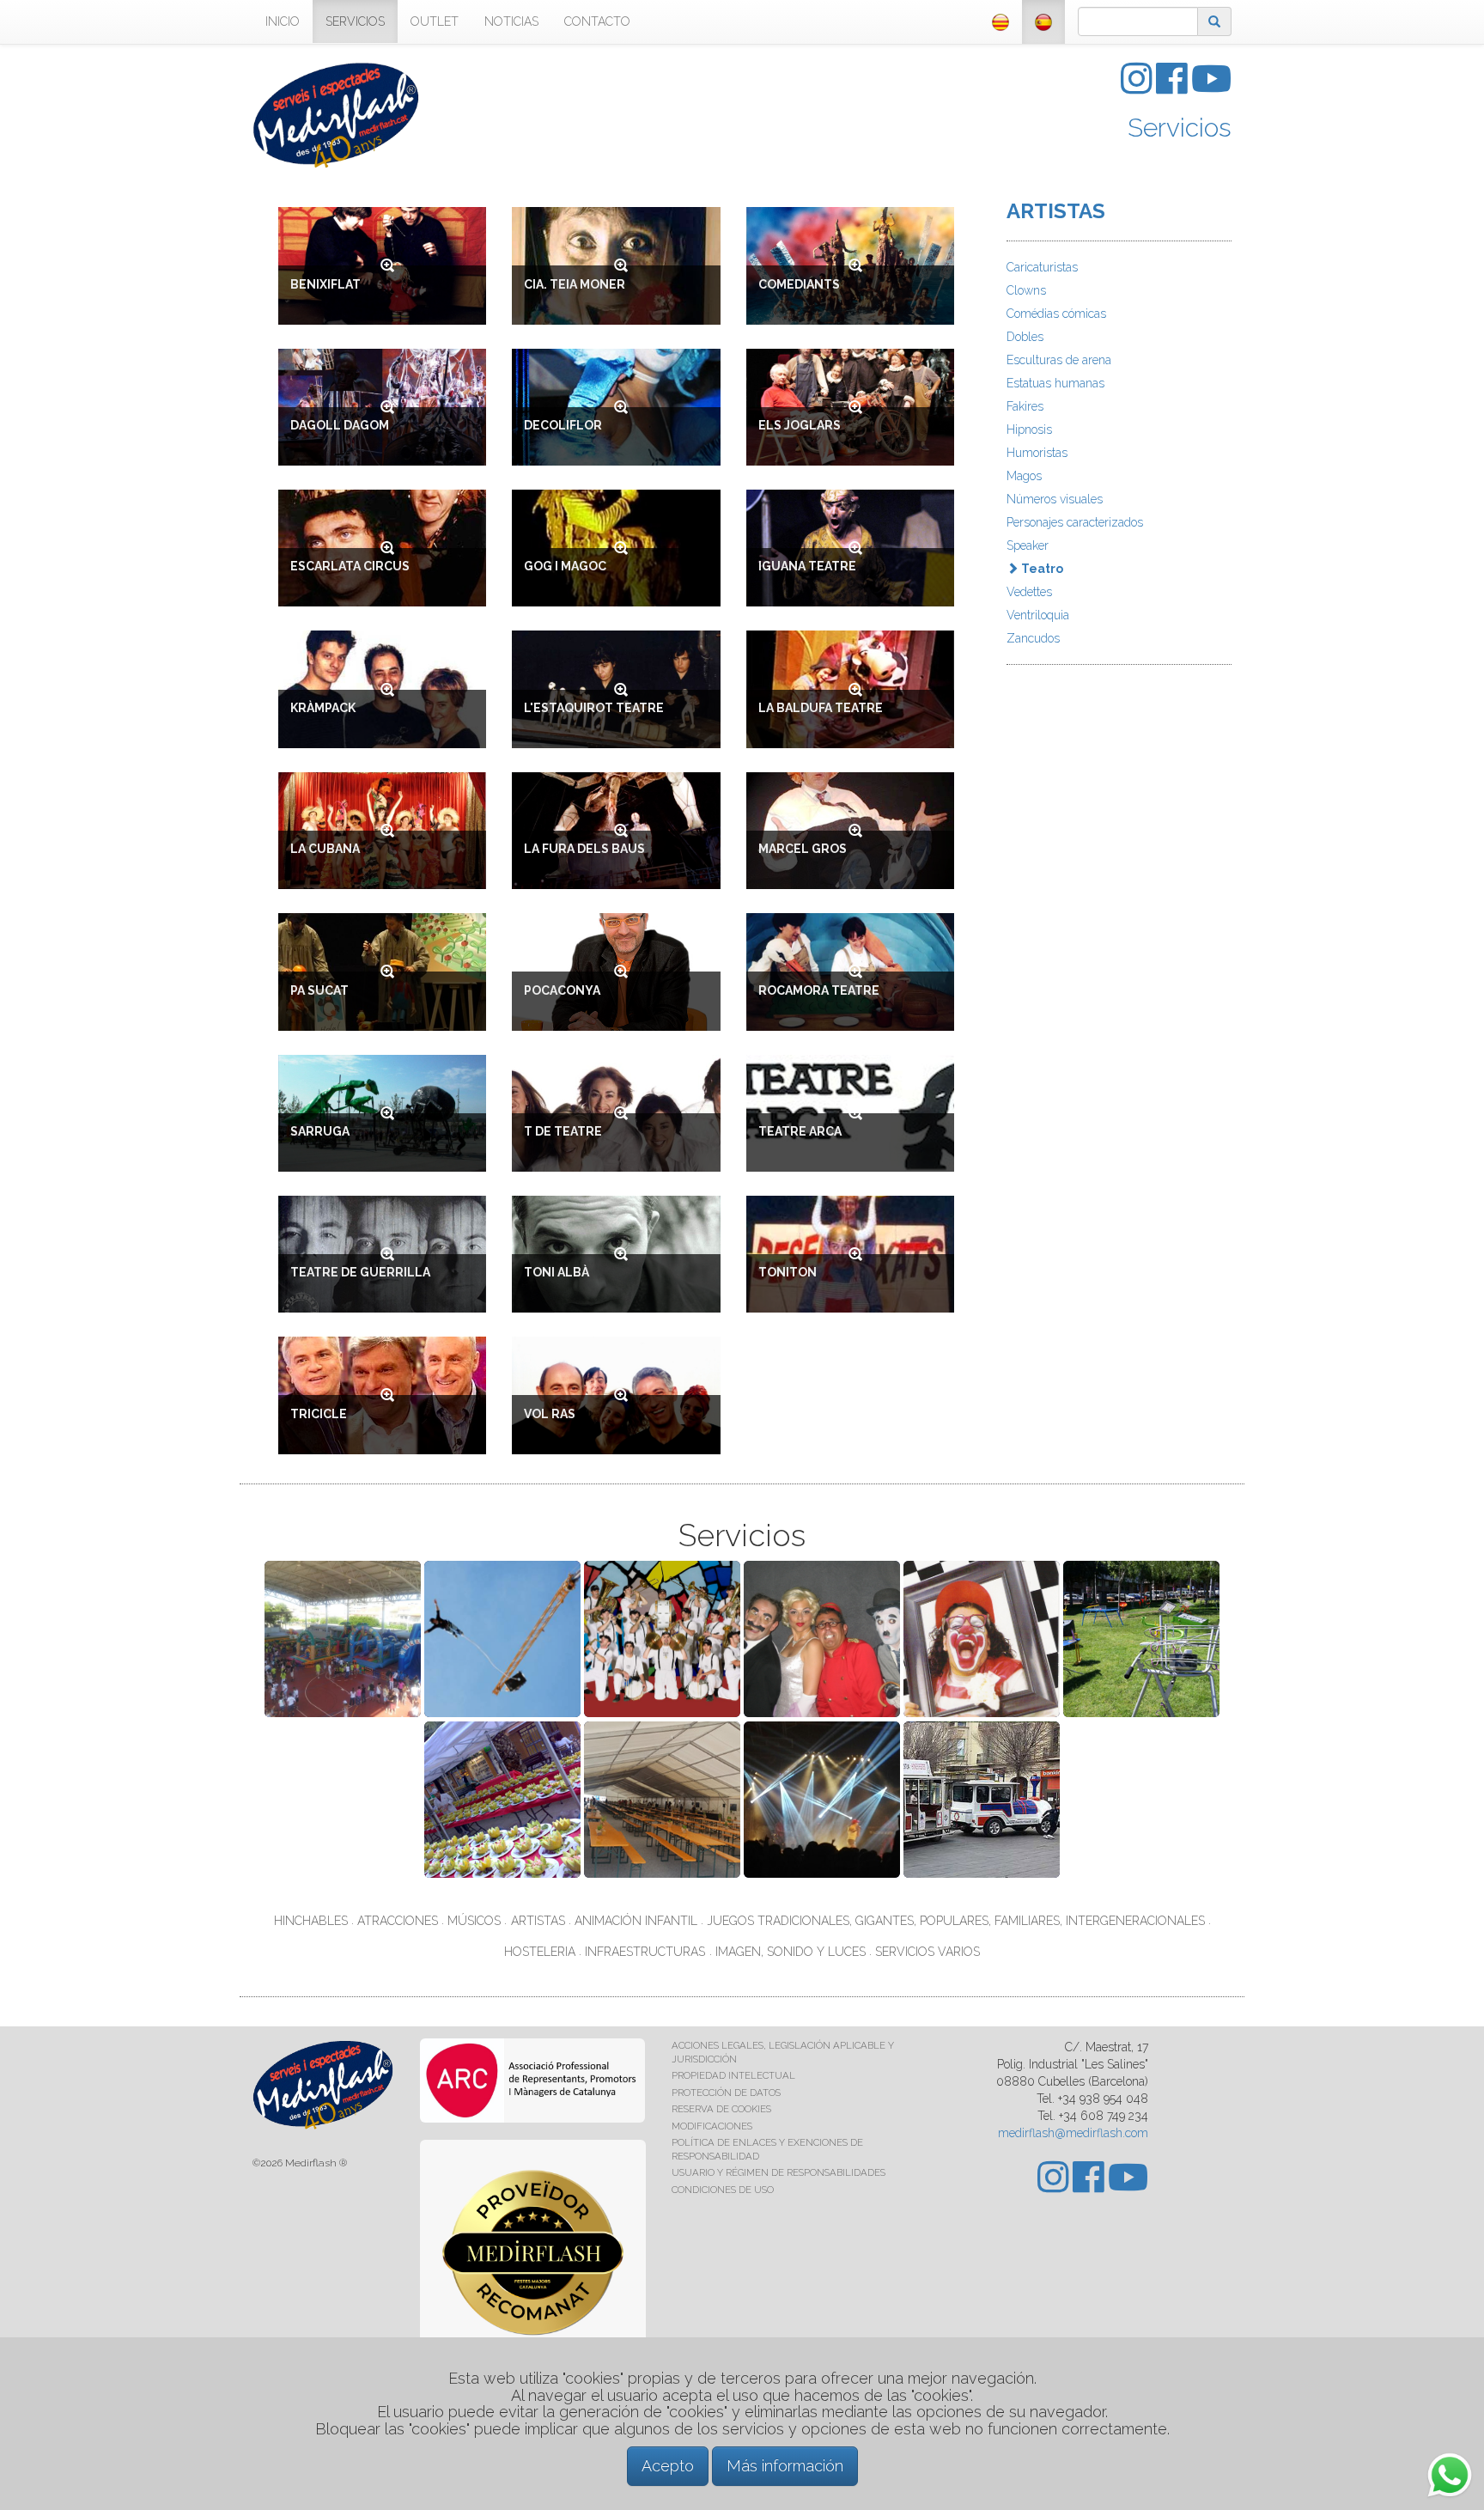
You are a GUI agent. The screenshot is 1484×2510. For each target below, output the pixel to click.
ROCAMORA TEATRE (819, 990)
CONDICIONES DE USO (723, 2190)
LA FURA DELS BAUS (584, 849)
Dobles (1025, 337)
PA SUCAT (319, 990)
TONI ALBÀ (556, 1272)
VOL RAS (550, 1414)
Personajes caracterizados (1075, 522)
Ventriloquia (1038, 615)
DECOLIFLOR (563, 425)
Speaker (1028, 545)
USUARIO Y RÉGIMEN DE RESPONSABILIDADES (778, 2172)
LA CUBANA (325, 849)
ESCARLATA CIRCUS (350, 566)
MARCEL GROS (803, 849)
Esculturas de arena (1059, 360)
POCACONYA (562, 990)
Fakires (1025, 406)
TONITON (788, 1272)
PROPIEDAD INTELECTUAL (733, 2075)
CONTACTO (597, 21)
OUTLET (435, 21)
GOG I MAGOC (565, 566)
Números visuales (1055, 499)
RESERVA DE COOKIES (721, 2109)
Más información (785, 2466)
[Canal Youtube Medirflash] (1211, 88)
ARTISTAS (1056, 211)
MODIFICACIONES (712, 2126)
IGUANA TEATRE (807, 566)
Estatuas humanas (1055, 383)
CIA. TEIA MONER (575, 284)
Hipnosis (1029, 430)
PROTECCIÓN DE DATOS (726, 2093)
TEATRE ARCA (800, 1131)
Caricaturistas (1042, 267)
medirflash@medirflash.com (1073, 2133)
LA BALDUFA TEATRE (821, 708)
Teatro (1041, 569)
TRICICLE (319, 1414)
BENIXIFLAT (325, 284)
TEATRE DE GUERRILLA (360, 1272)
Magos (1024, 476)
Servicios (1180, 128)
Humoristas (1037, 453)
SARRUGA (320, 1131)
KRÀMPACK (323, 708)
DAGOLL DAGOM (340, 425)
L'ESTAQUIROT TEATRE (594, 708)
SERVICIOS (355, 21)
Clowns (1026, 290)
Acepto (668, 2466)
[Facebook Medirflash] (1174, 88)
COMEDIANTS (799, 284)
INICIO (283, 21)
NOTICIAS (511, 21)
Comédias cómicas (1056, 314)
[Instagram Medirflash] (1138, 88)
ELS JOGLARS (800, 425)
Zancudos (1033, 638)
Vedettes (1029, 592)
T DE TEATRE (563, 1131)
